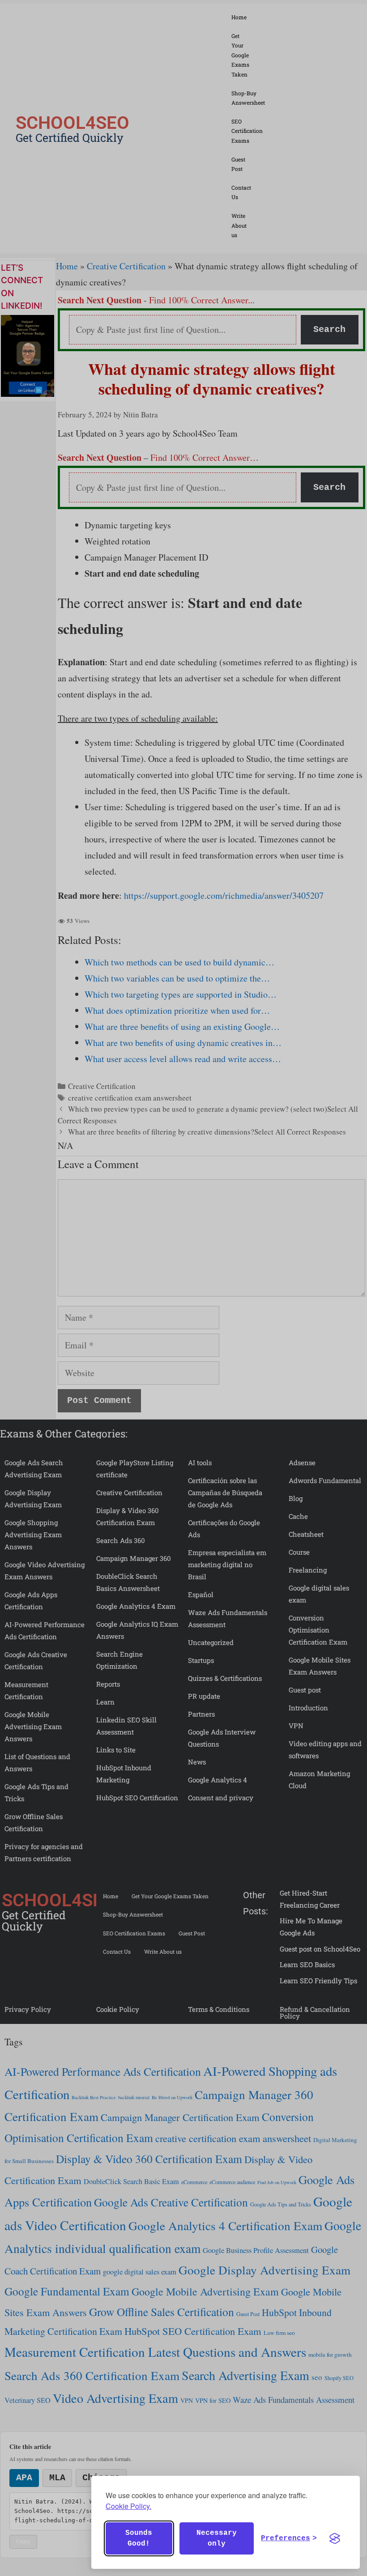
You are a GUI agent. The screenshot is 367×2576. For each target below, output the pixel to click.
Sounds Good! (139, 2538)
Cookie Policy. (128, 2506)
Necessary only (217, 2538)
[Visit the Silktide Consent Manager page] (335, 2538)
